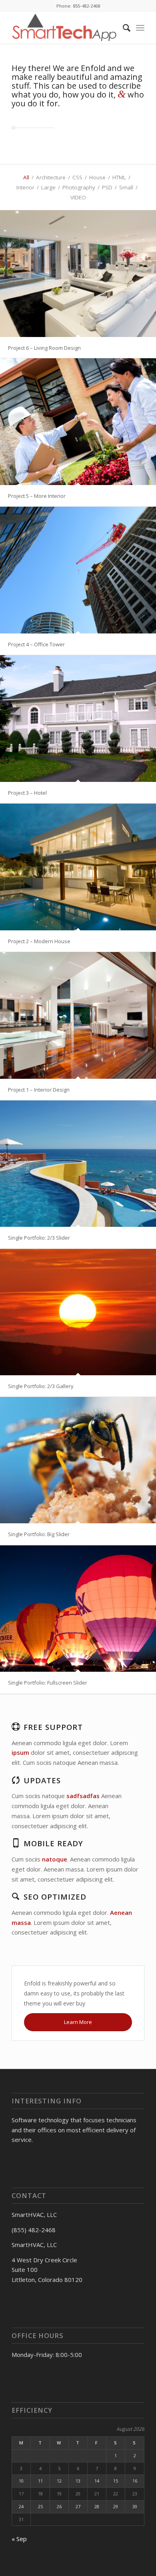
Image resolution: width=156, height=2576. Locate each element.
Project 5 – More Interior (37, 496)
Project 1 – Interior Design (39, 1090)
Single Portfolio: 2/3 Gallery (41, 1386)
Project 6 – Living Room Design (44, 348)
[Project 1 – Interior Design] (78, 1015)
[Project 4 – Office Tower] (78, 570)
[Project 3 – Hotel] (78, 719)
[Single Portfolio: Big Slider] (78, 1460)
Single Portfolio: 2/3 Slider (39, 1238)
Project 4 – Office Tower (36, 644)
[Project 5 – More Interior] (78, 422)
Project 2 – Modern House (39, 941)
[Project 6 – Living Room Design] (78, 274)
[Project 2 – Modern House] (78, 867)
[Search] (123, 28)
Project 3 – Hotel (27, 793)
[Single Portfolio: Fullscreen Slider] (78, 1609)
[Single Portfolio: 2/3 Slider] (78, 1164)
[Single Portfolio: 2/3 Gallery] (78, 1312)
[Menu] (140, 28)
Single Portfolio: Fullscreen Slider (48, 1683)
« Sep (19, 2539)
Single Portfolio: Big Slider (39, 1534)
